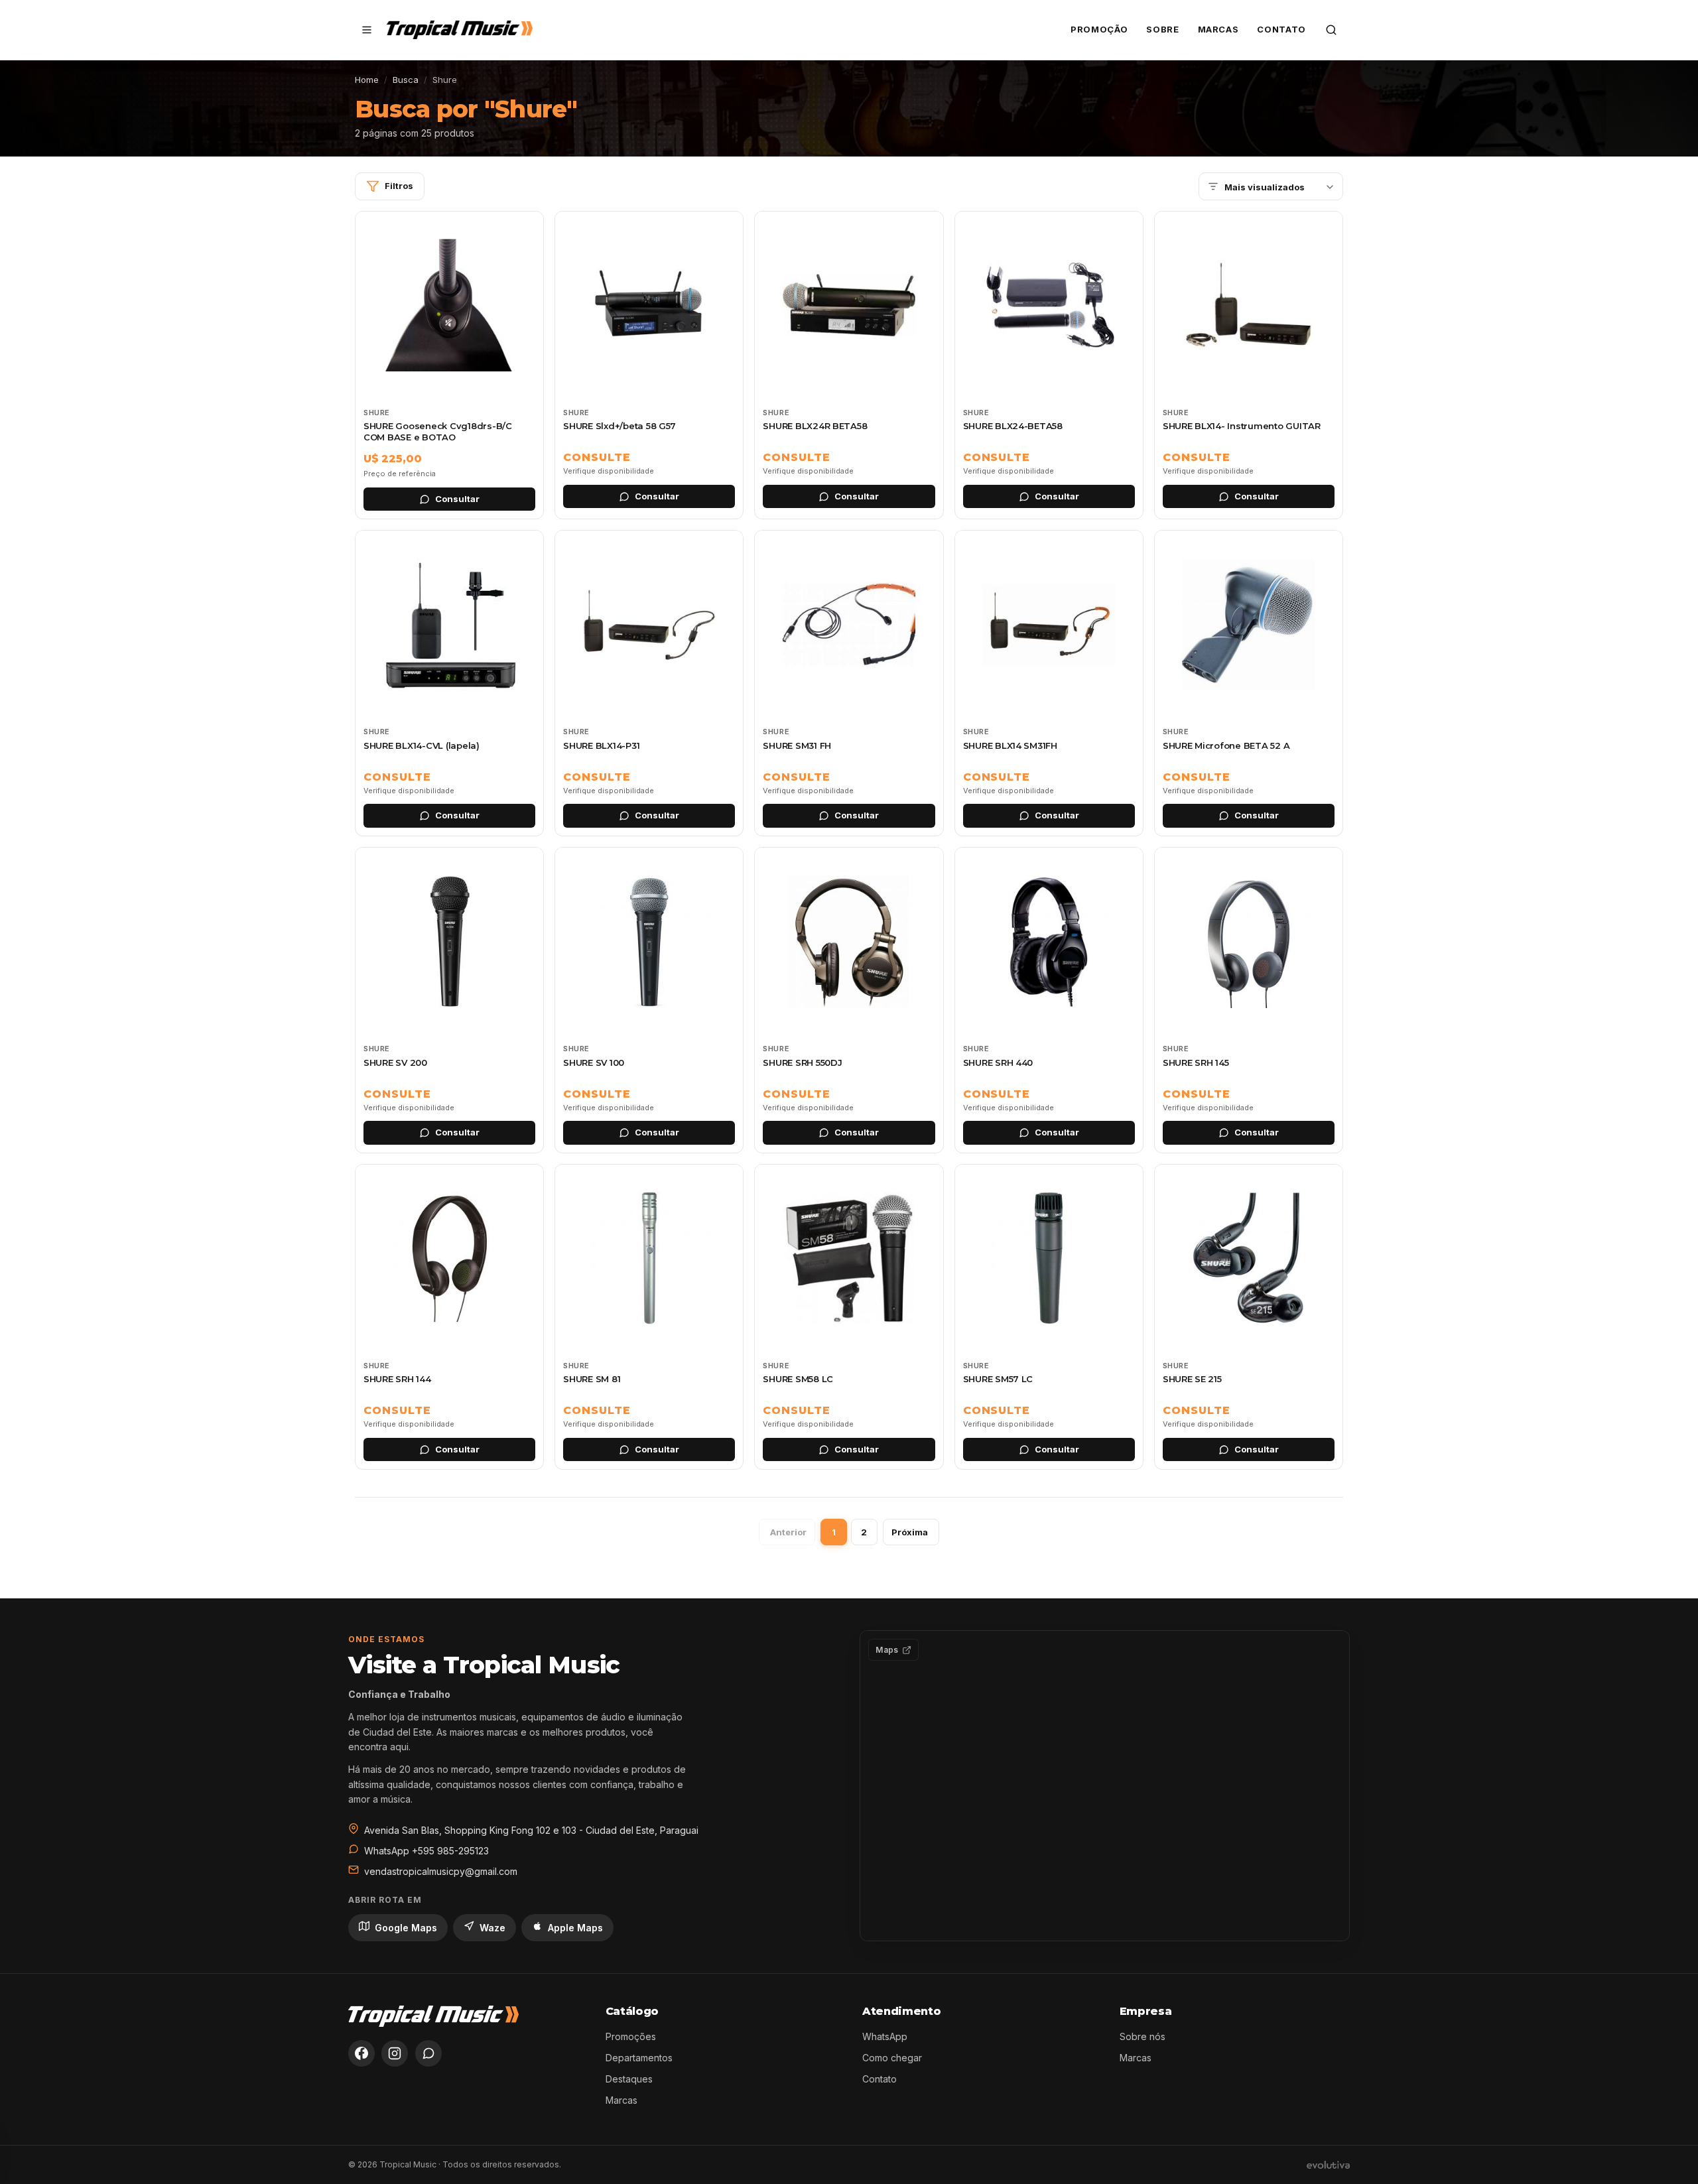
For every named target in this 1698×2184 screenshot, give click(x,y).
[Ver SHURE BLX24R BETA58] (849, 365)
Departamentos (639, 2058)
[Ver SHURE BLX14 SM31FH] (1049, 683)
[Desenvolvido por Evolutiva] (1328, 2165)
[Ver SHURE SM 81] (649, 1317)
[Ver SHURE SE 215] (1249, 1317)
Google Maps (406, 1928)
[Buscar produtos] (1331, 30)
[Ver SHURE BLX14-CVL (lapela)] (449, 683)
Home (367, 80)
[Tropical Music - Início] (460, 30)
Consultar (457, 499)
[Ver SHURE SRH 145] (1249, 1000)
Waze (492, 1928)
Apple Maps (575, 1928)
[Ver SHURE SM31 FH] (849, 683)
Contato (1281, 29)
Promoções (631, 2036)
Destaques (629, 2079)
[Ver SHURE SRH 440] (1049, 1000)
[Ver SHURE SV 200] (449, 1000)
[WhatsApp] (428, 2053)
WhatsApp (885, 2036)
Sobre (1162, 29)
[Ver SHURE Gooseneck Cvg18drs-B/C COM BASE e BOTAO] (449, 365)
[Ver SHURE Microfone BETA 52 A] (1249, 683)
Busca (406, 80)
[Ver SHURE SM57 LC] (1049, 1317)
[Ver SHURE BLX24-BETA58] (1049, 365)
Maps (887, 1650)
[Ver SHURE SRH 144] (449, 1317)
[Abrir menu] (367, 30)
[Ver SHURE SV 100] (649, 1000)
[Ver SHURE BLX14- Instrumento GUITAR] (1249, 365)
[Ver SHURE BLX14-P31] (649, 683)
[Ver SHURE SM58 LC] (849, 1317)
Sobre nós (1143, 2036)
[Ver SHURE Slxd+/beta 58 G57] (649, 365)
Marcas (1218, 29)
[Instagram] (395, 2053)
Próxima (910, 1532)
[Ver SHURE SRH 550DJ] (849, 1000)
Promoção (1099, 29)
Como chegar (892, 2058)
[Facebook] (361, 2053)
